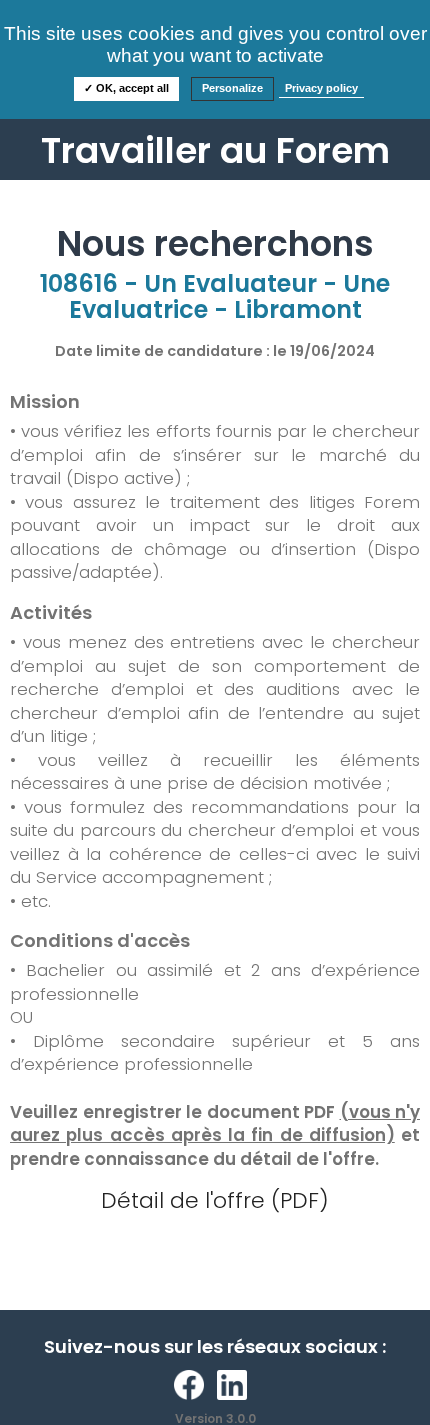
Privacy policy (321, 88)
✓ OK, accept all (126, 88)
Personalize (232, 88)
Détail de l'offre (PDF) (215, 1200)
